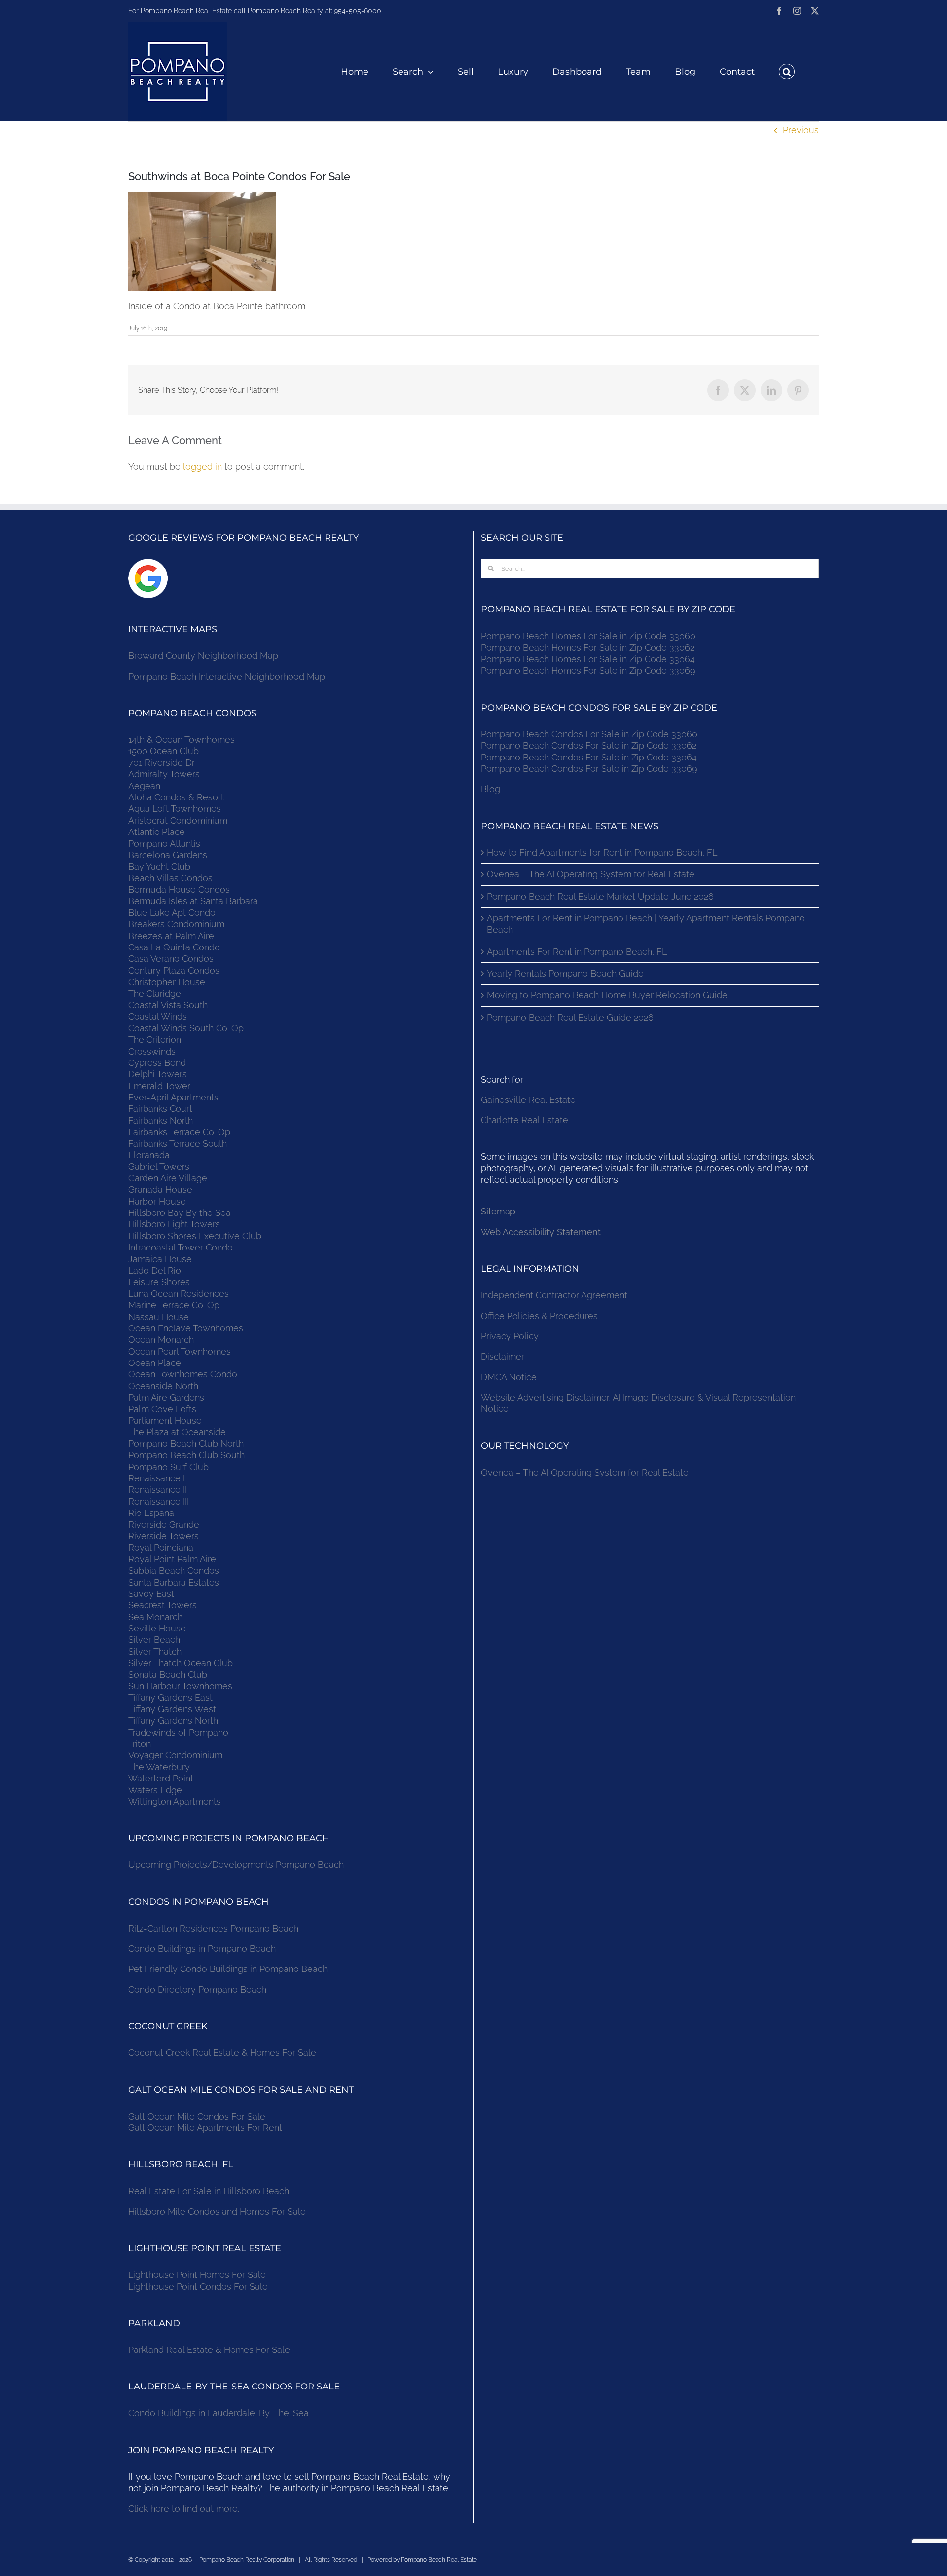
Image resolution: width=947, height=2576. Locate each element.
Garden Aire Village (168, 1178)
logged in (202, 467)
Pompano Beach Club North (186, 1444)
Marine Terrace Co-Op (174, 1305)
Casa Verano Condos (171, 959)
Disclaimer (504, 1356)
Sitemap (498, 1211)
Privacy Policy (510, 1336)
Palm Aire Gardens (167, 1397)
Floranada (149, 1155)
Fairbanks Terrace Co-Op (179, 1132)
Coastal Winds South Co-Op (186, 1028)
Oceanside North (163, 1386)
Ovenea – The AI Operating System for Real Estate (591, 874)
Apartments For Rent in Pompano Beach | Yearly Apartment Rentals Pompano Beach (646, 924)
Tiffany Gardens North (173, 1721)
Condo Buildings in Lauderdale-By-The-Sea (219, 2413)
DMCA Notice (509, 1377)
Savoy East (151, 1594)
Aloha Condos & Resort (176, 797)
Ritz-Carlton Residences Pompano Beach (213, 1928)
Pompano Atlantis (164, 844)
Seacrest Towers (163, 1605)
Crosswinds (152, 1051)
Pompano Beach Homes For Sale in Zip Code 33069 (588, 670)
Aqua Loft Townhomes (175, 809)
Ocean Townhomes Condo (183, 1374)
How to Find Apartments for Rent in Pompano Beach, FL (602, 852)
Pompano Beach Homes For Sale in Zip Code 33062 (588, 648)
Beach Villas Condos (170, 878)
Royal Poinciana (163, 1547)
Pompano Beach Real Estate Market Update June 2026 (600, 896)
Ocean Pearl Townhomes (180, 1351)
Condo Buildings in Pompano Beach (202, 1949)
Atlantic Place (157, 832)
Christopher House (167, 982)
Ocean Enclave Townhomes (186, 1328)
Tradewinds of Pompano (178, 1732)
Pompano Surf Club (168, 1467)
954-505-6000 (358, 11)
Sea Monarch (155, 1617)
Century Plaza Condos (174, 970)
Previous (801, 130)
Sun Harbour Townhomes (180, 1686)
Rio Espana (151, 1513)
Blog (491, 789)
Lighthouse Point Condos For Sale (198, 2287)
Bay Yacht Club (159, 866)
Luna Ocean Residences (179, 1294)
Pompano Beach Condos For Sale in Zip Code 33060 (589, 734)
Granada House (160, 1190)
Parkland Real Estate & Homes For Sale (209, 2350)
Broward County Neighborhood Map (203, 656)
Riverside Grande (164, 1525)
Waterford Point (161, 1778)
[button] (787, 72)
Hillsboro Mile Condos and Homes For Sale (217, 2212)
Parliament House (165, 1421)
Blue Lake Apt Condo (172, 913)
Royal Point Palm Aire (172, 1559)
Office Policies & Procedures (539, 1316)
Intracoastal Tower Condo (181, 1247)
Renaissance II (158, 1490)
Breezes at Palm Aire (171, 936)
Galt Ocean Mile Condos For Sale (197, 2116)
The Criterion (155, 1040)
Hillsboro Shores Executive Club (195, 1236)
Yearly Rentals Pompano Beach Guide (565, 973)
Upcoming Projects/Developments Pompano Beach (236, 1865)
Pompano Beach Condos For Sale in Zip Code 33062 (589, 745)
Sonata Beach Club (168, 1675)
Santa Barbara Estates (174, 1582)
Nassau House (159, 1317)
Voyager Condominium (175, 1755)
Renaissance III (159, 1501)
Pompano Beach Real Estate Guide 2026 (570, 1017)
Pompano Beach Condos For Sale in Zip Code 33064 (589, 757)
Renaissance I (157, 1478)
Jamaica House (160, 1259)
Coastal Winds (158, 1016)
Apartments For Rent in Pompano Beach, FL (577, 952)
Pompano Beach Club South (186, 1455)
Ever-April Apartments (173, 1097)
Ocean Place (155, 1363)
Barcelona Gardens (168, 855)
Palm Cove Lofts (162, 1409)
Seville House (157, 1628)
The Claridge (155, 994)
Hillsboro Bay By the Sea (180, 1213)
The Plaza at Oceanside (177, 1432)
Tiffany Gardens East (170, 1697)
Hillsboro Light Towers (174, 1224)
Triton (140, 1744)
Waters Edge (155, 1790)
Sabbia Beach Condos (174, 1571)
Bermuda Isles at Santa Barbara (193, 901)
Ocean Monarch (161, 1340)
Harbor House (157, 1201)
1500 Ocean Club (164, 751)
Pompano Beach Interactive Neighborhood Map (227, 676)
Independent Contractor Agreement (554, 1295)
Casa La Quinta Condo (174, 947)
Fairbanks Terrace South (178, 1144)
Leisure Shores (159, 1282)
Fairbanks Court (160, 1109)
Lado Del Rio (155, 1270)
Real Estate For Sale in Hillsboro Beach (209, 2191)
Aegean (144, 786)
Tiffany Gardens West (172, 1709)
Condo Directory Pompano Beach (197, 1989)
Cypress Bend (157, 1063)
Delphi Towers (158, 1074)
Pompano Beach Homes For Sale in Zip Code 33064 (588, 659)
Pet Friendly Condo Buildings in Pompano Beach (228, 1969)
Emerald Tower (159, 1086)
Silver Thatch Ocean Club (181, 1663)
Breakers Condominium (176, 924)
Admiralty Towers (164, 774)
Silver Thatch (155, 1651)
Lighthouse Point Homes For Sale (197, 2275)
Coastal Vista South (168, 1005)
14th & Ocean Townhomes (182, 739)
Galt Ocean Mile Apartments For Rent (205, 2128)
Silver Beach (154, 1640)
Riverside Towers (164, 1536)
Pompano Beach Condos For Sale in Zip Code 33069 (589, 769)
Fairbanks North (161, 1120)
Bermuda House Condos (179, 890)
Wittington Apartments (175, 1801)
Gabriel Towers (159, 1166)
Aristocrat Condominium (178, 820)
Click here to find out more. (184, 2509)
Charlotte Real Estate (525, 1120)
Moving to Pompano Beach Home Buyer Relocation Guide (607, 995)
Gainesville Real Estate (528, 1100)
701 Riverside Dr (162, 763)
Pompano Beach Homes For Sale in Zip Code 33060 (588, 636)
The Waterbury (159, 1767)
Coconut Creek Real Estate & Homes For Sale (222, 2053)
